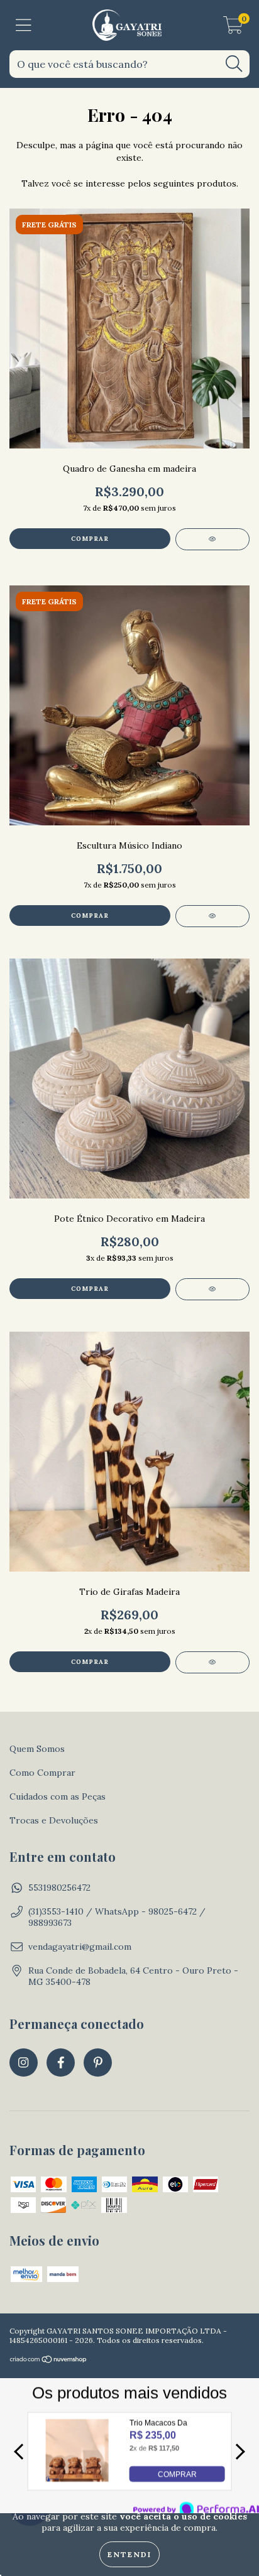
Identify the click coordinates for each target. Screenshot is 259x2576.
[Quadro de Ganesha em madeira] (212, 539)
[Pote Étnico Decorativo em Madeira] (212, 1289)
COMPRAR (177, 2474)
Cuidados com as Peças (58, 1796)
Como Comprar (42, 1773)
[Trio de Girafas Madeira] (212, 1662)
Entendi (129, 2554)
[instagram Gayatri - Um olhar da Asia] (24, 2062)
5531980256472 (59, 1888)
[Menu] (24, 25)
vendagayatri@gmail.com (80, 1947)
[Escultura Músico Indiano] (212, 916)
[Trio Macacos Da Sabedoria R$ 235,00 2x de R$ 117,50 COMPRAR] (77, 2478)
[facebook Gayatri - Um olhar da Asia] (61, 2062)
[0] (233, 28)
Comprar (90, 916)
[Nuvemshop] (49, 2361)
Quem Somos (37, 1749)
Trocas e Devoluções (54, 1820)
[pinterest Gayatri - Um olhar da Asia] (98, 2062)
